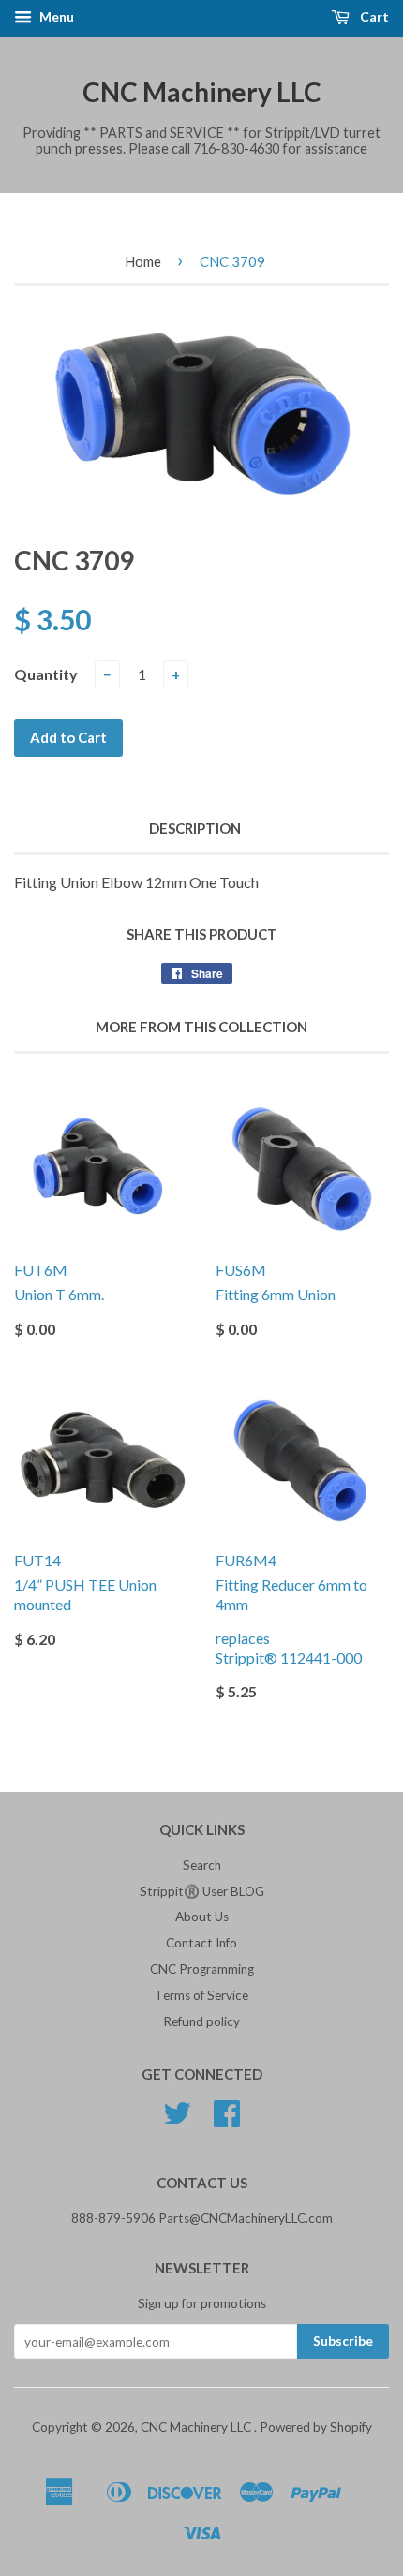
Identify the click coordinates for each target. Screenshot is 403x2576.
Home (143, 261)
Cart (373, 16)
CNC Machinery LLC (202, 92)
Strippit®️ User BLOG (202, 1891)
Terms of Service (201, 1995)
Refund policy (201, 2021)
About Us (202, 1917)
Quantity (46, 674)
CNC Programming (202, 1969)
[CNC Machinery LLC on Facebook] (227, 2120)
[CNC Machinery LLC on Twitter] (177, 2120)
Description (195, 828)
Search (202, 1865)
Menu (55, 16)
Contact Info (201, 1943)
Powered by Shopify (316, 2427)
